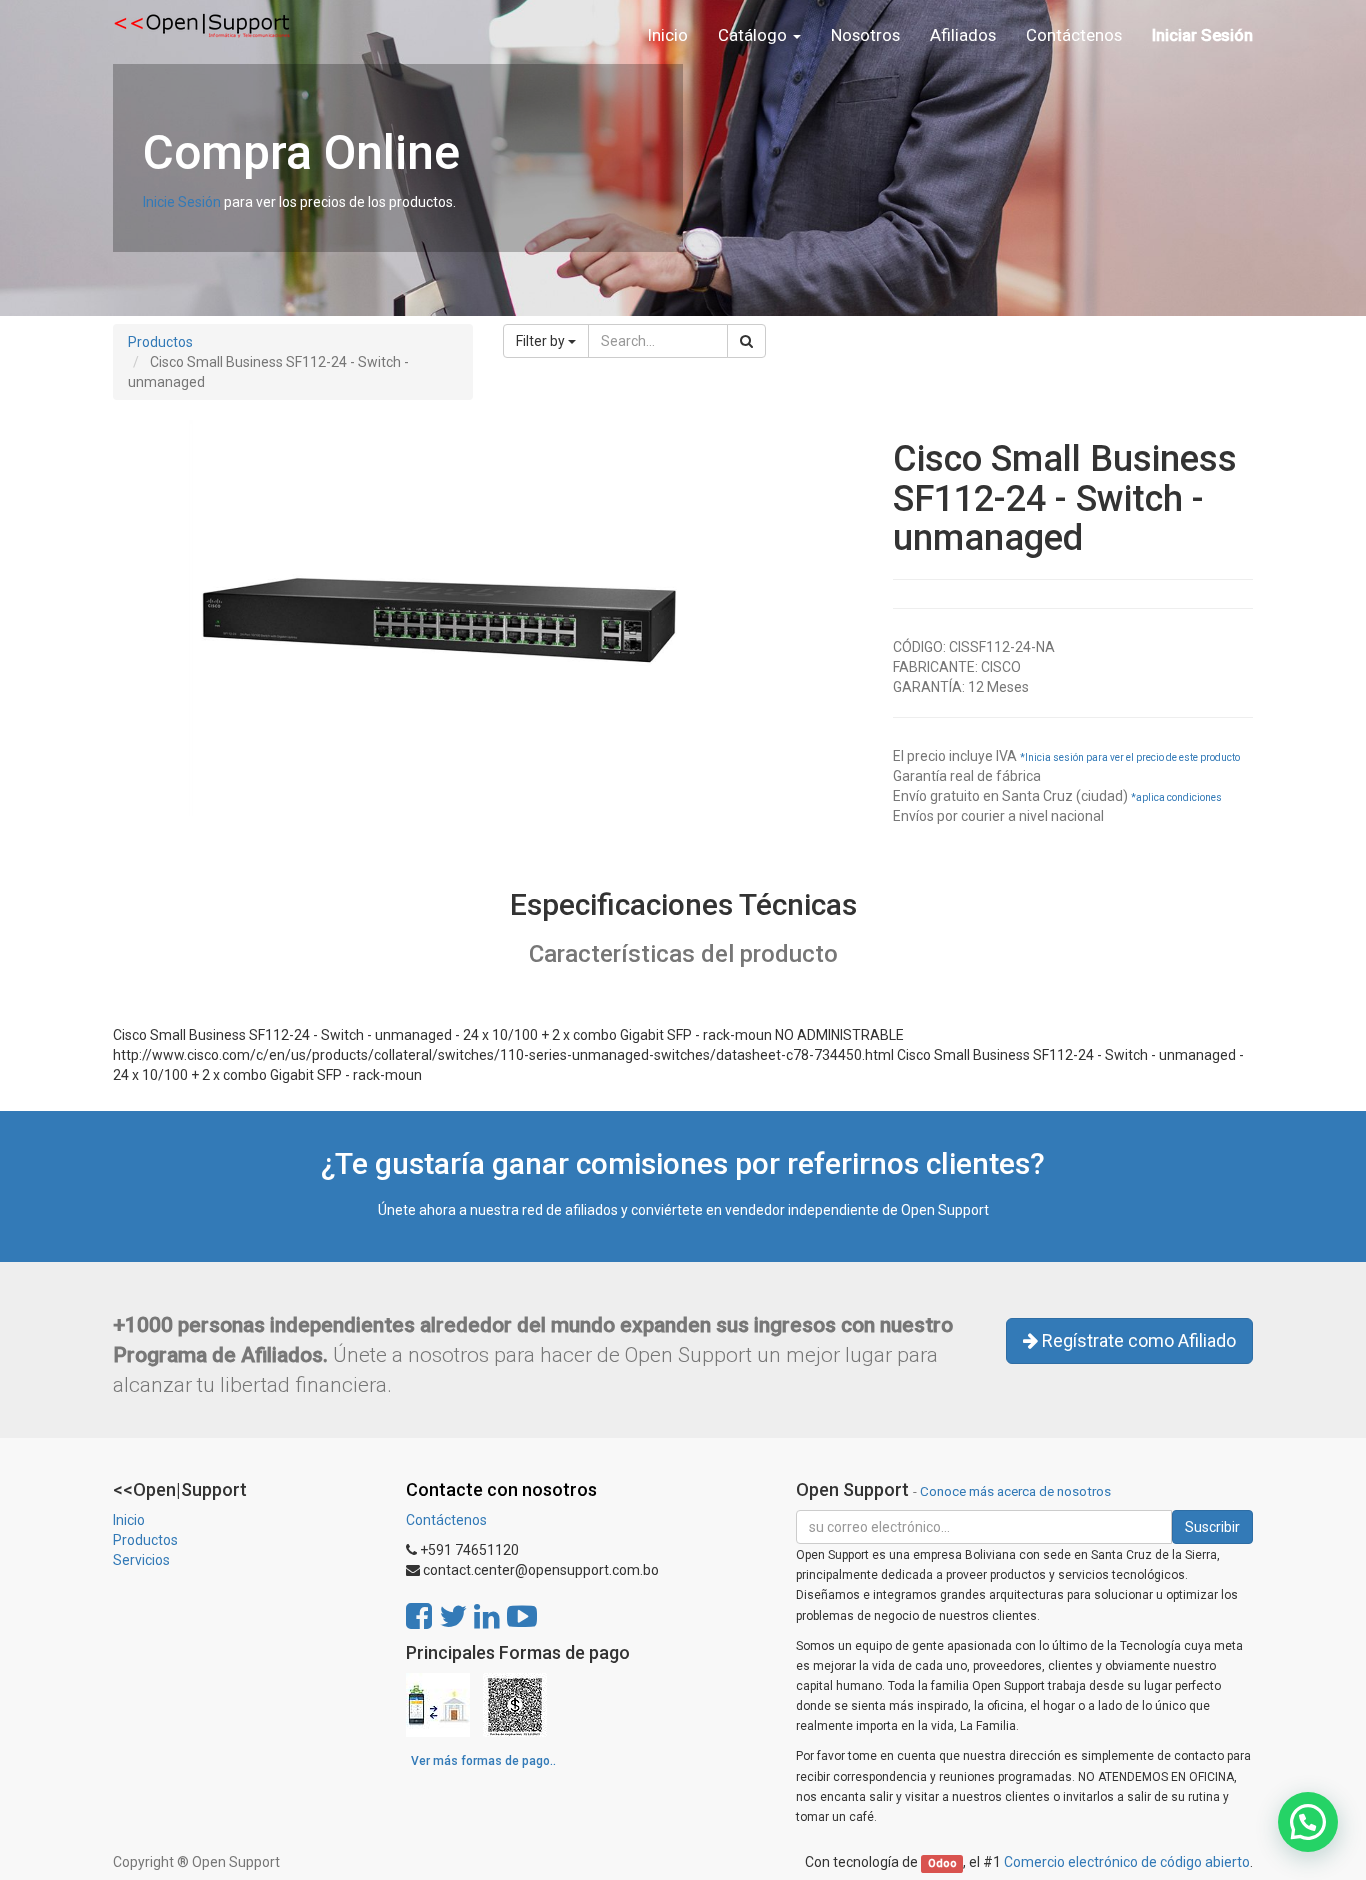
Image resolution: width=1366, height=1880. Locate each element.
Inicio (129, 1520)
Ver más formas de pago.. (483, 1761)
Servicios (141, 1560)
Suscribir (1212, 1527)
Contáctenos (446, 1520)
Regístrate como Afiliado (1137, 1340)
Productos (160, 342)
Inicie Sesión (182, 202)
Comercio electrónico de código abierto (1127, 1862)
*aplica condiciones (1176, 797)
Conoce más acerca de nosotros (1015, 1491)
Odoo (942, 1863)
